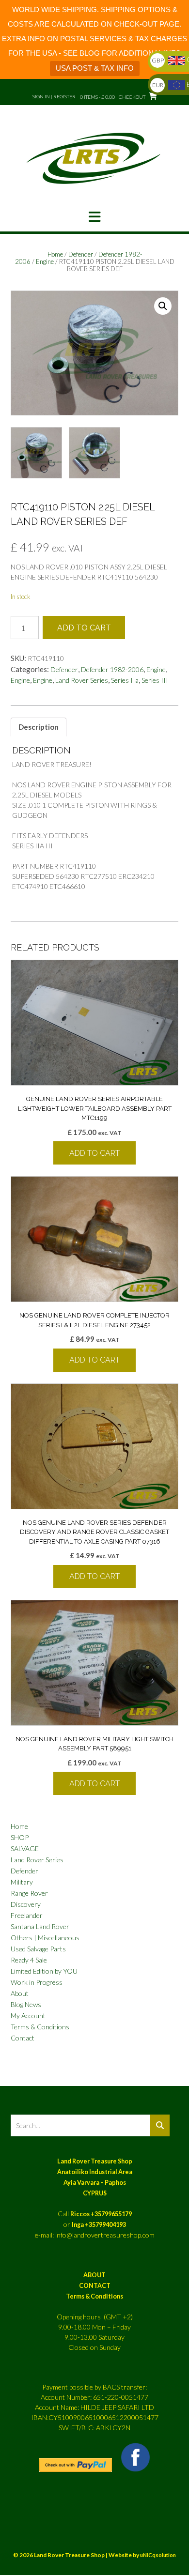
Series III (155, 680)
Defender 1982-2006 (112, 669)
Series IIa (125, 680)
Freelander (27, 1915)
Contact (23, 2038)
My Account (28, 2016)
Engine (45, 261)
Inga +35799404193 (99, 2225)
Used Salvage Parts (38, 1949)
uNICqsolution (158, 2555)
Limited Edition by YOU (44, 1971)
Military (22, 1882)
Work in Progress (37, 1982)
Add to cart (84, 628)
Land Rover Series (82, 680)
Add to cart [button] (94, 1153)
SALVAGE (25, 1848)
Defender (81, 254)
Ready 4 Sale (29, 1960)
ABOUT (94, 2275)
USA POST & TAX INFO (95, 68)
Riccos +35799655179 (101, 2214)
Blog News (26, 2004)
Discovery (26, 1904)
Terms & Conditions (40, 2027)
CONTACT (95, 2286)
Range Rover (29, 1893)
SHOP (20, 1837)
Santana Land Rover (40, 1926)
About (20, 1993)
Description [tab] (39, 727)
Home (55, 254)
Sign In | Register (54, 96)
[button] (94, 217)
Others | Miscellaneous (45, 1938)
